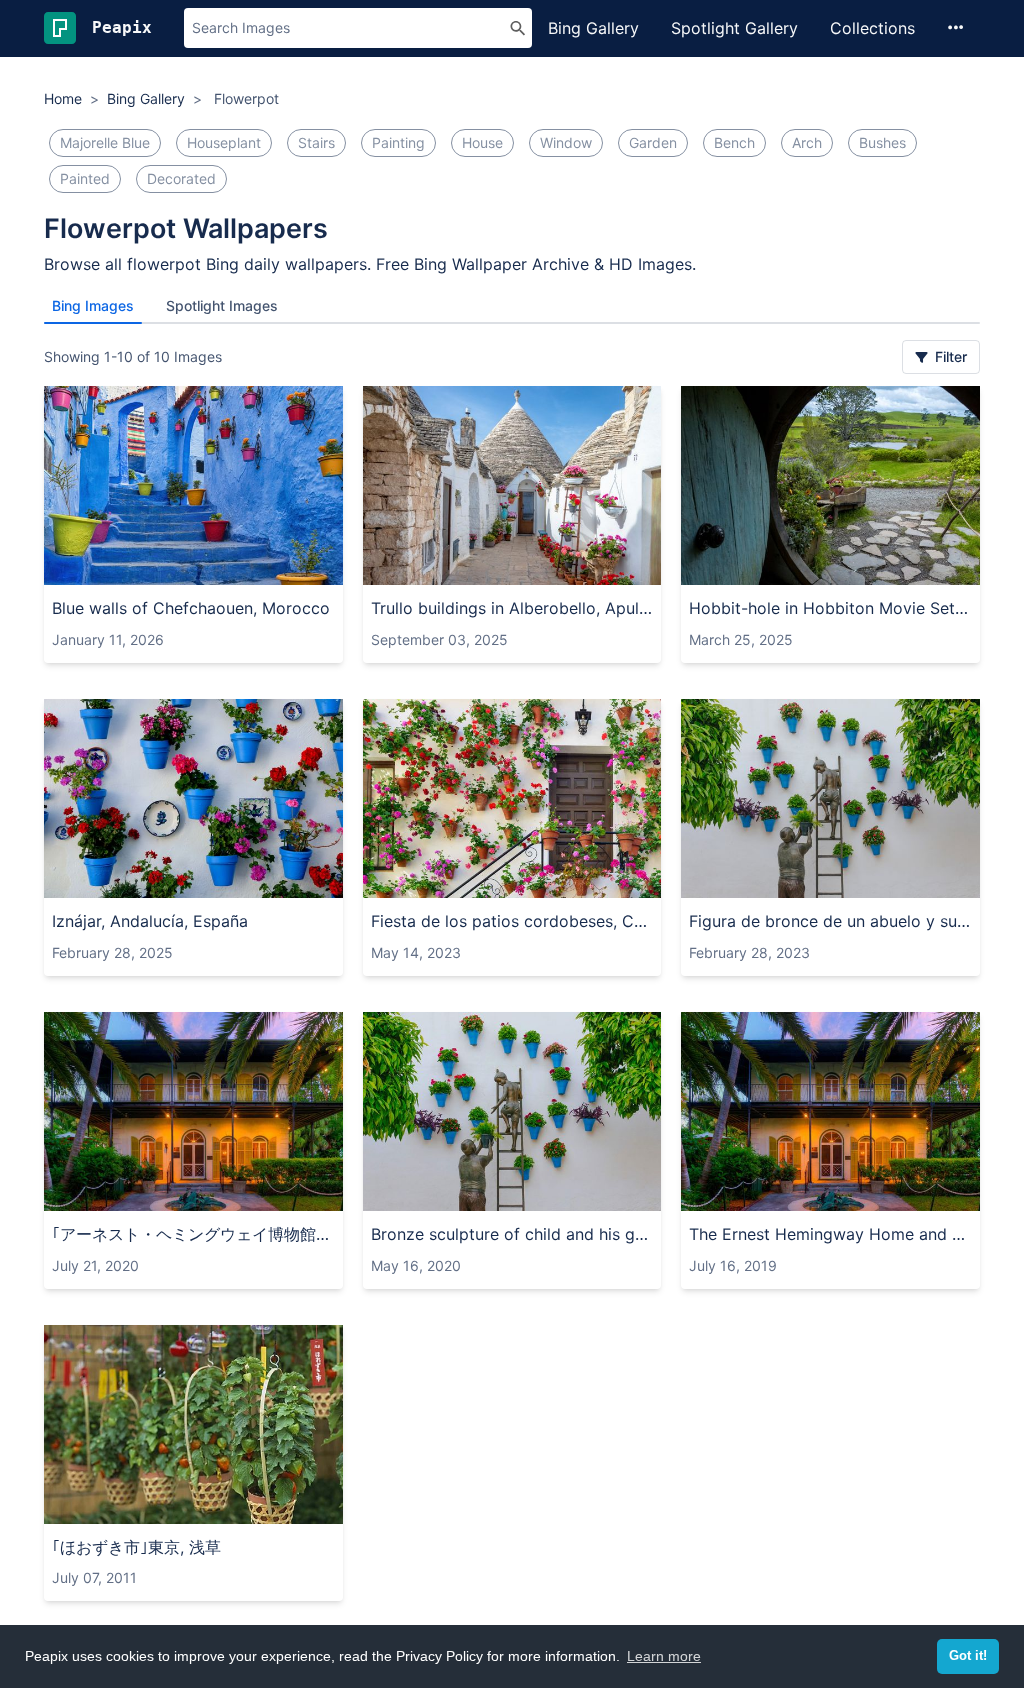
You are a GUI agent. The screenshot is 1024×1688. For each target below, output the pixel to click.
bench (734, 142)
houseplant (224, 142)
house (482, 142)
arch (807, 142)
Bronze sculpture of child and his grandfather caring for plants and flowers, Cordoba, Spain (512, 1234)
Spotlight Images (222, 305)
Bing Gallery (593, 28)
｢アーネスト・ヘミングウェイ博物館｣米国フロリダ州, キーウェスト (193, 1234)
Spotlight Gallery (734, 28)
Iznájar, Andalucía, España (150, 921)
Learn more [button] (664, 1656)
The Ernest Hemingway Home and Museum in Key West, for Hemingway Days (830, 1234)
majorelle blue (105, 142)
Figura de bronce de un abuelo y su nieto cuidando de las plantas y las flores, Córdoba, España (830, 921)
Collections (872, 28)
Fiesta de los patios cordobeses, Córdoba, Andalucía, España (512, 921)
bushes (882, 142)
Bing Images (93, 305)
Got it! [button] (968, 1656)
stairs (316, 142)
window (566, 142)
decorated (181, 178)
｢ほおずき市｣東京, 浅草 (136, 1547)
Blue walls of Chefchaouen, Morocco (191, 608)
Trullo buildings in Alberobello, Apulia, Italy (512, 608)
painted (85, 178)
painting (398, 142)
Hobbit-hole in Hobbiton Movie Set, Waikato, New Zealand (830, 608)
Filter (949, 356)
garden (653, 142)
